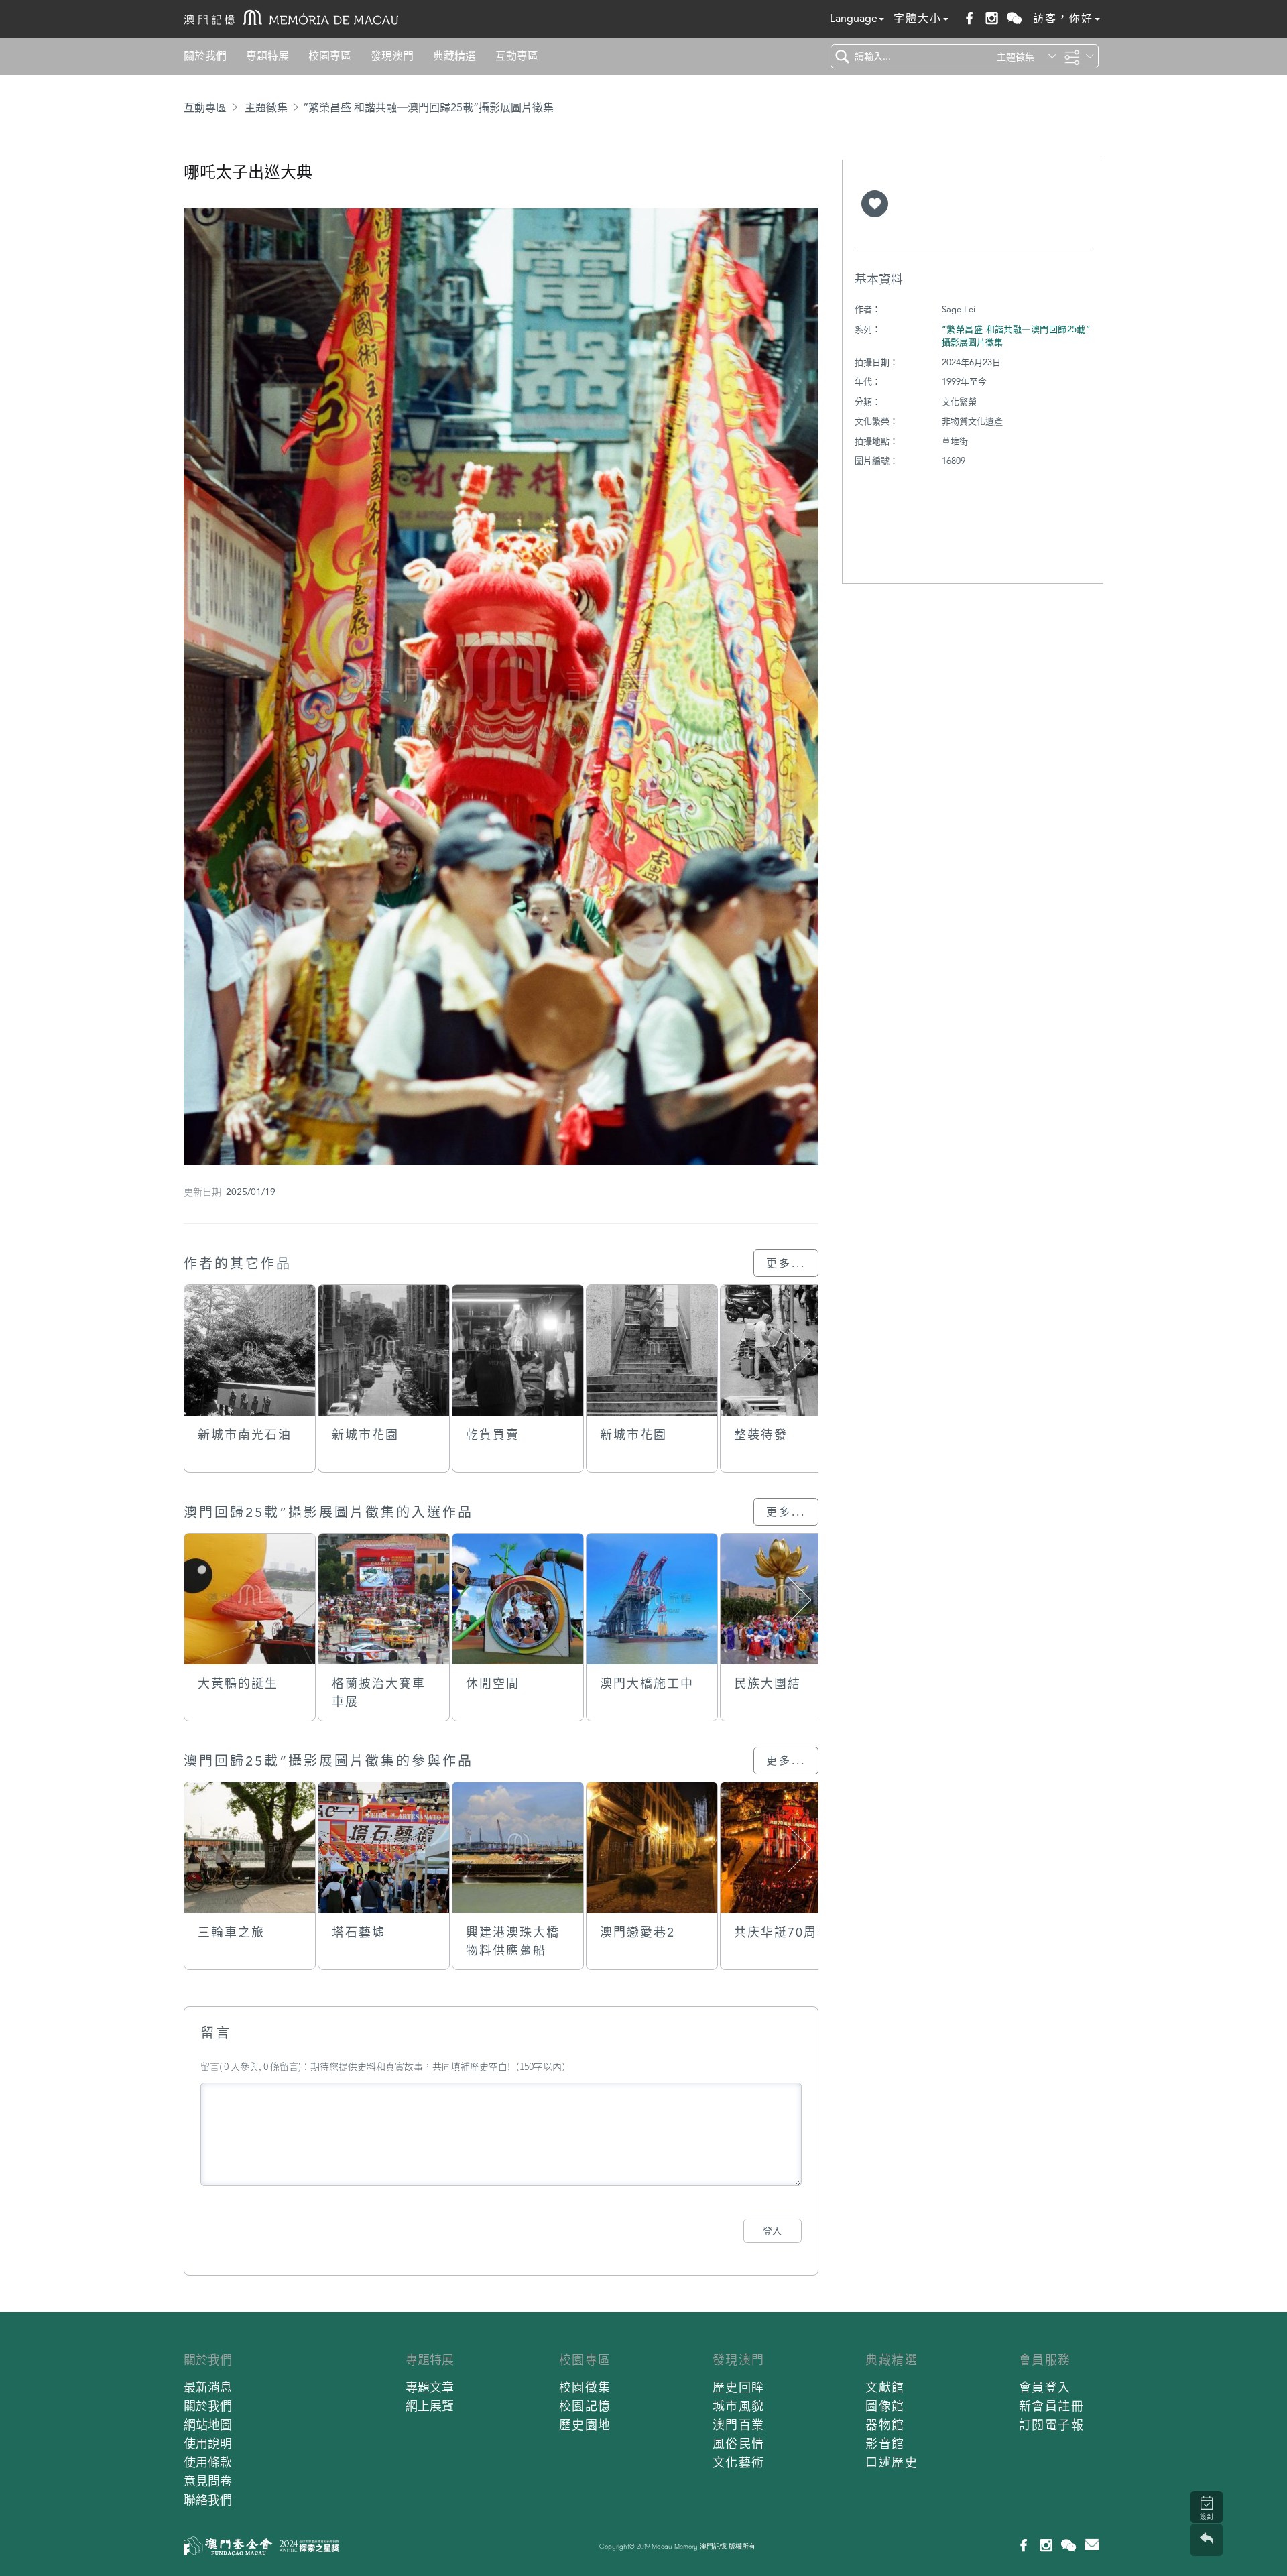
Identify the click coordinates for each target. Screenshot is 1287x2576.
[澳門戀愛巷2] (652, 1848)
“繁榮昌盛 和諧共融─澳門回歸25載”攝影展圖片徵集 (428, 108)
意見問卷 (208, 2481)
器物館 (885, 2425)
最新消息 (208, 2387)
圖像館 (885, 2406)
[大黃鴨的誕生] (250, 1599)
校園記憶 (585, 2406)
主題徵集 (266, 108)
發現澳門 (392, 56)
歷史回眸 (739, 2387)
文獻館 (885, 2387)
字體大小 (918, 18)
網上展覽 (430, 2406)
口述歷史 (892, 2462)
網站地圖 (208, 2425)
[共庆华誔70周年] (786, 1848)
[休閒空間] (518, 1599)
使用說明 (208, 2444)
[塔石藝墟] (384, 1848)
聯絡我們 (208, 2500)
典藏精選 (454, 56)
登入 (772, 2231)
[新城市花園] (384, 1350)
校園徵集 (585, 2387)
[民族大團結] (786, 1599)
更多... (786, 1263)
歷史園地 (585, 2425)
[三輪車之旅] (250, 1848)
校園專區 (330, 56)
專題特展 (267, 56)
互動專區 (517, 56)
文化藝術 (739, 2462)
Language (854, 18)
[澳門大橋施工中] (652, 1599)
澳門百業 (739, 2425)
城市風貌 (739, 2406)
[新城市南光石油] (250, 1350)
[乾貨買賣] (518, 1350)
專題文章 (430, 2387)
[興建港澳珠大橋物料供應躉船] (518, 1848)
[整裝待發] (786, 1350)
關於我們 (205, 56)
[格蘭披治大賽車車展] (384, 1599)
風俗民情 (739, 2444)
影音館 (885, 2444)
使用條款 (208, 2462)
